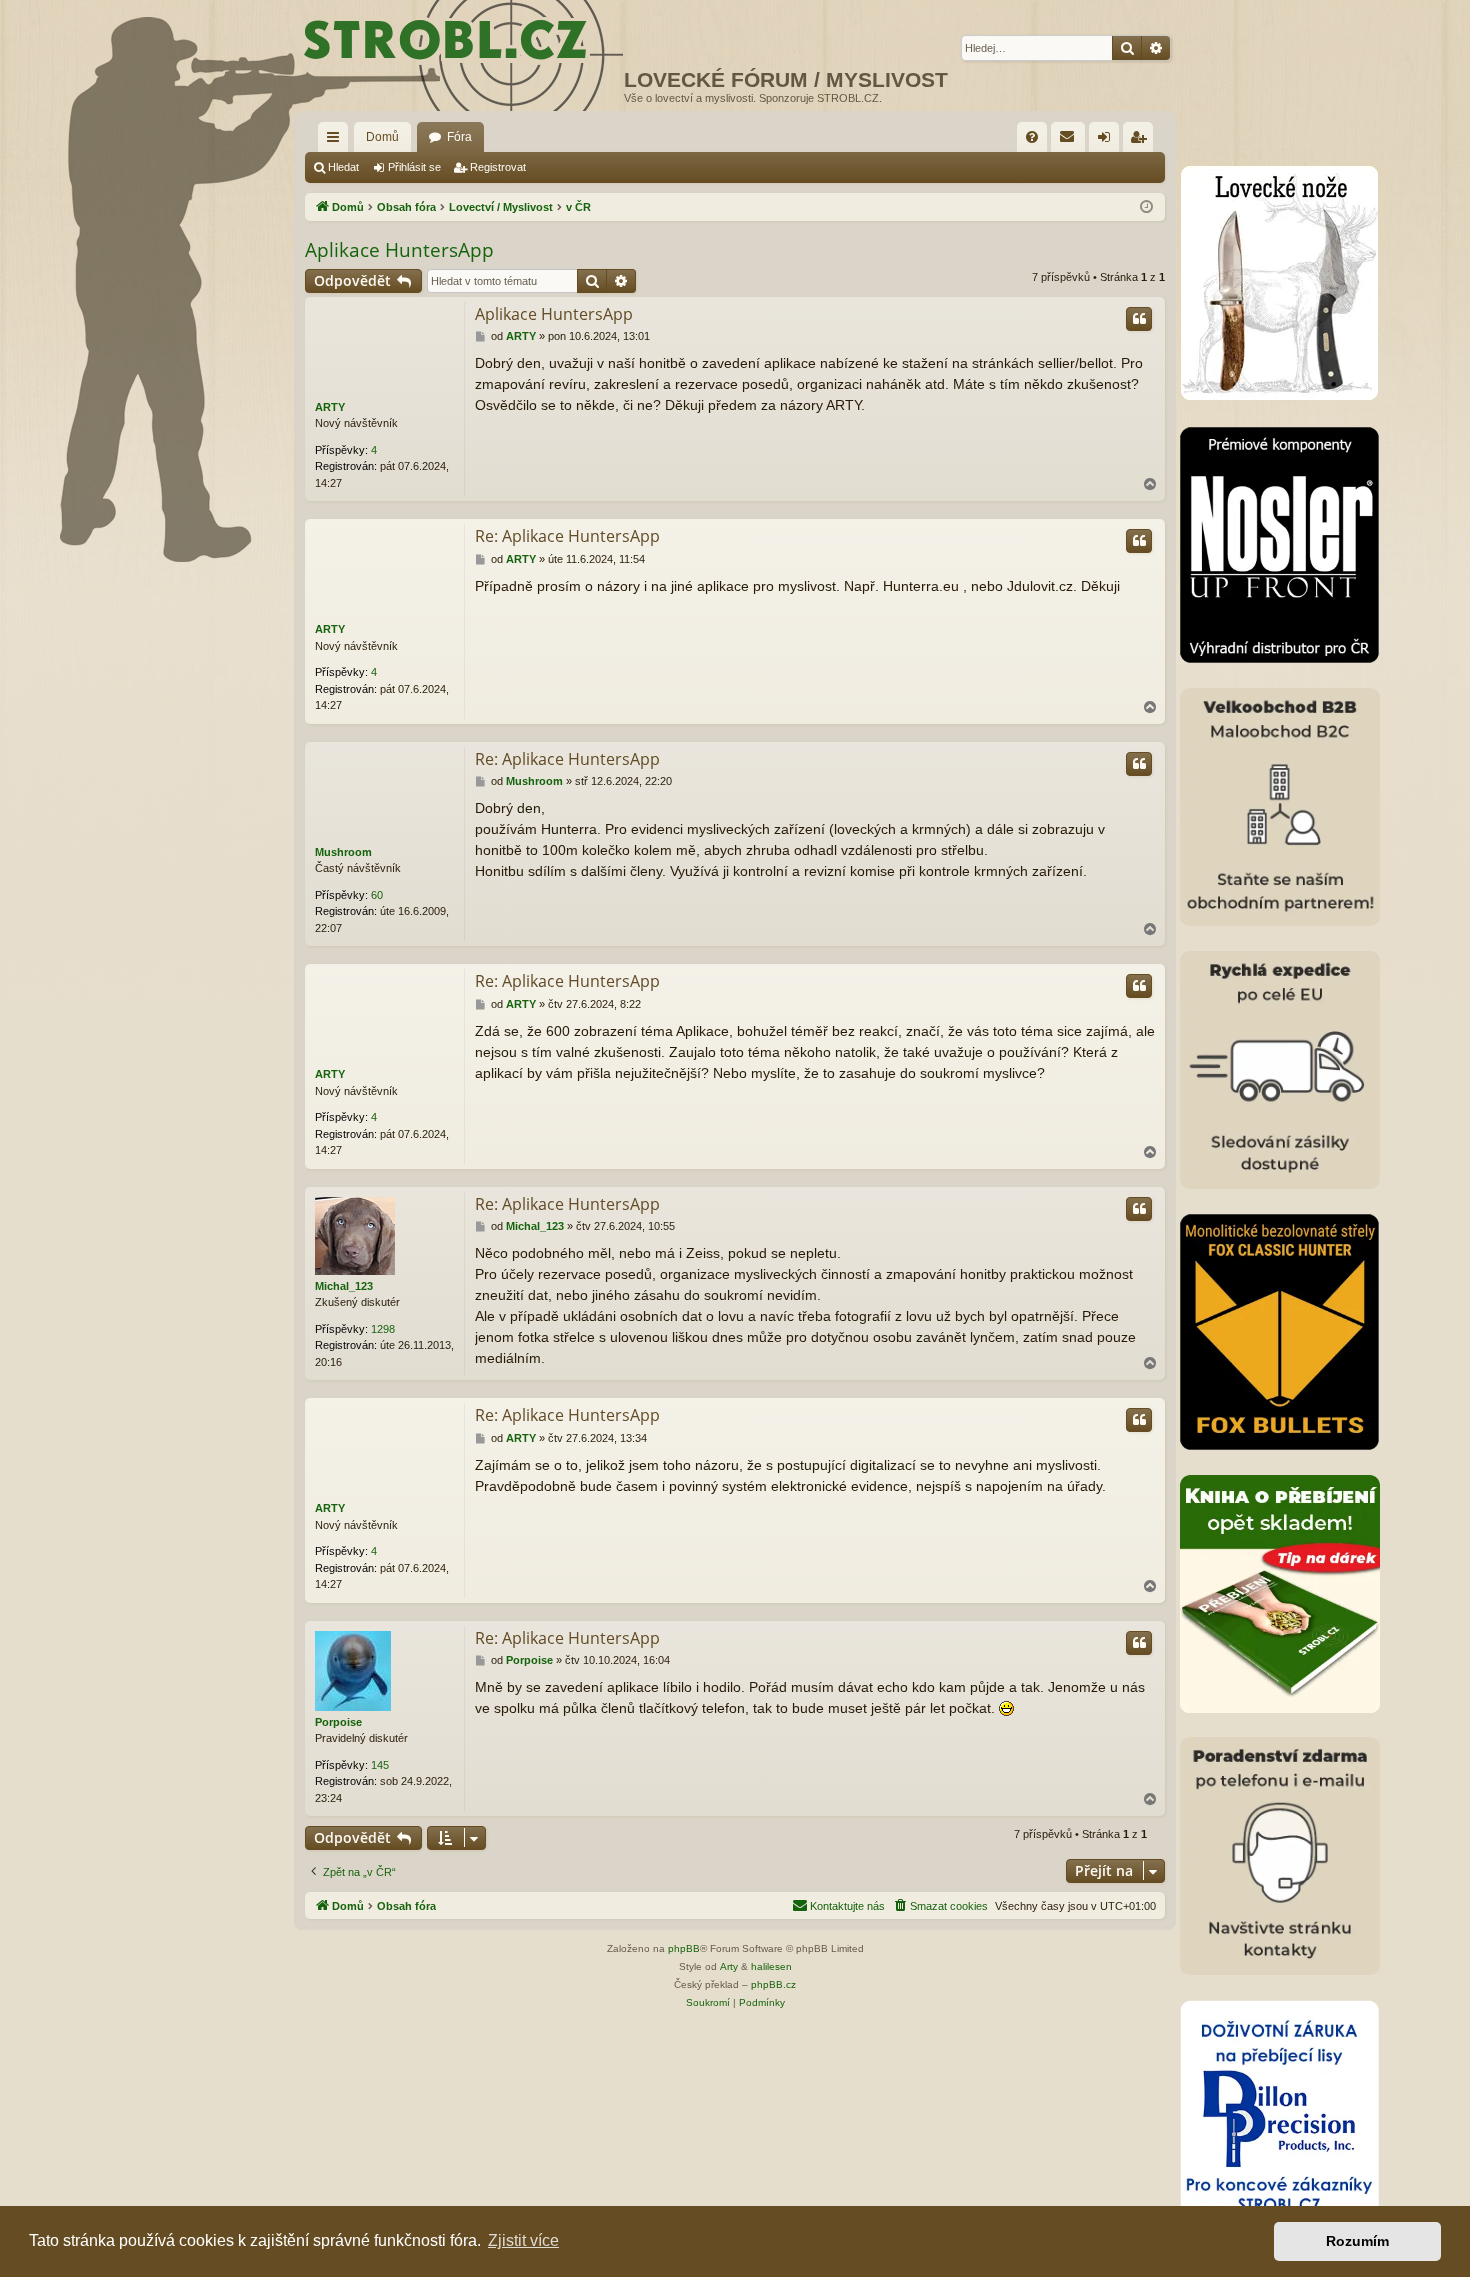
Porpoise (338, 1722)
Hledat (343, 167)
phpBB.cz (773, 1984)
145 (380, 1765)
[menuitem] (1032, 137)
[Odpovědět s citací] (1139, 319)
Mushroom (343, 852)
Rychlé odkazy (337, 141)
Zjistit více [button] (523, 2240)
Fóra (459, 137)
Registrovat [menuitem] (1142, 141)
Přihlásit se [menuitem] (1108, 141)
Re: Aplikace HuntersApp (567, 536)
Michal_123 (344, 1286)
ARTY (330, 407)
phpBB (684, 1948)
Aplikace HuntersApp (399, 250)
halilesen (771, 1966)
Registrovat (498, 167)
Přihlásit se (414, 167)
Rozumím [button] (1357, 2241)
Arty (729, 1966)
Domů (382, 137)
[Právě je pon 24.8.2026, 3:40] (1146, 207)
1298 (383, 1329)
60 (377, 895)
